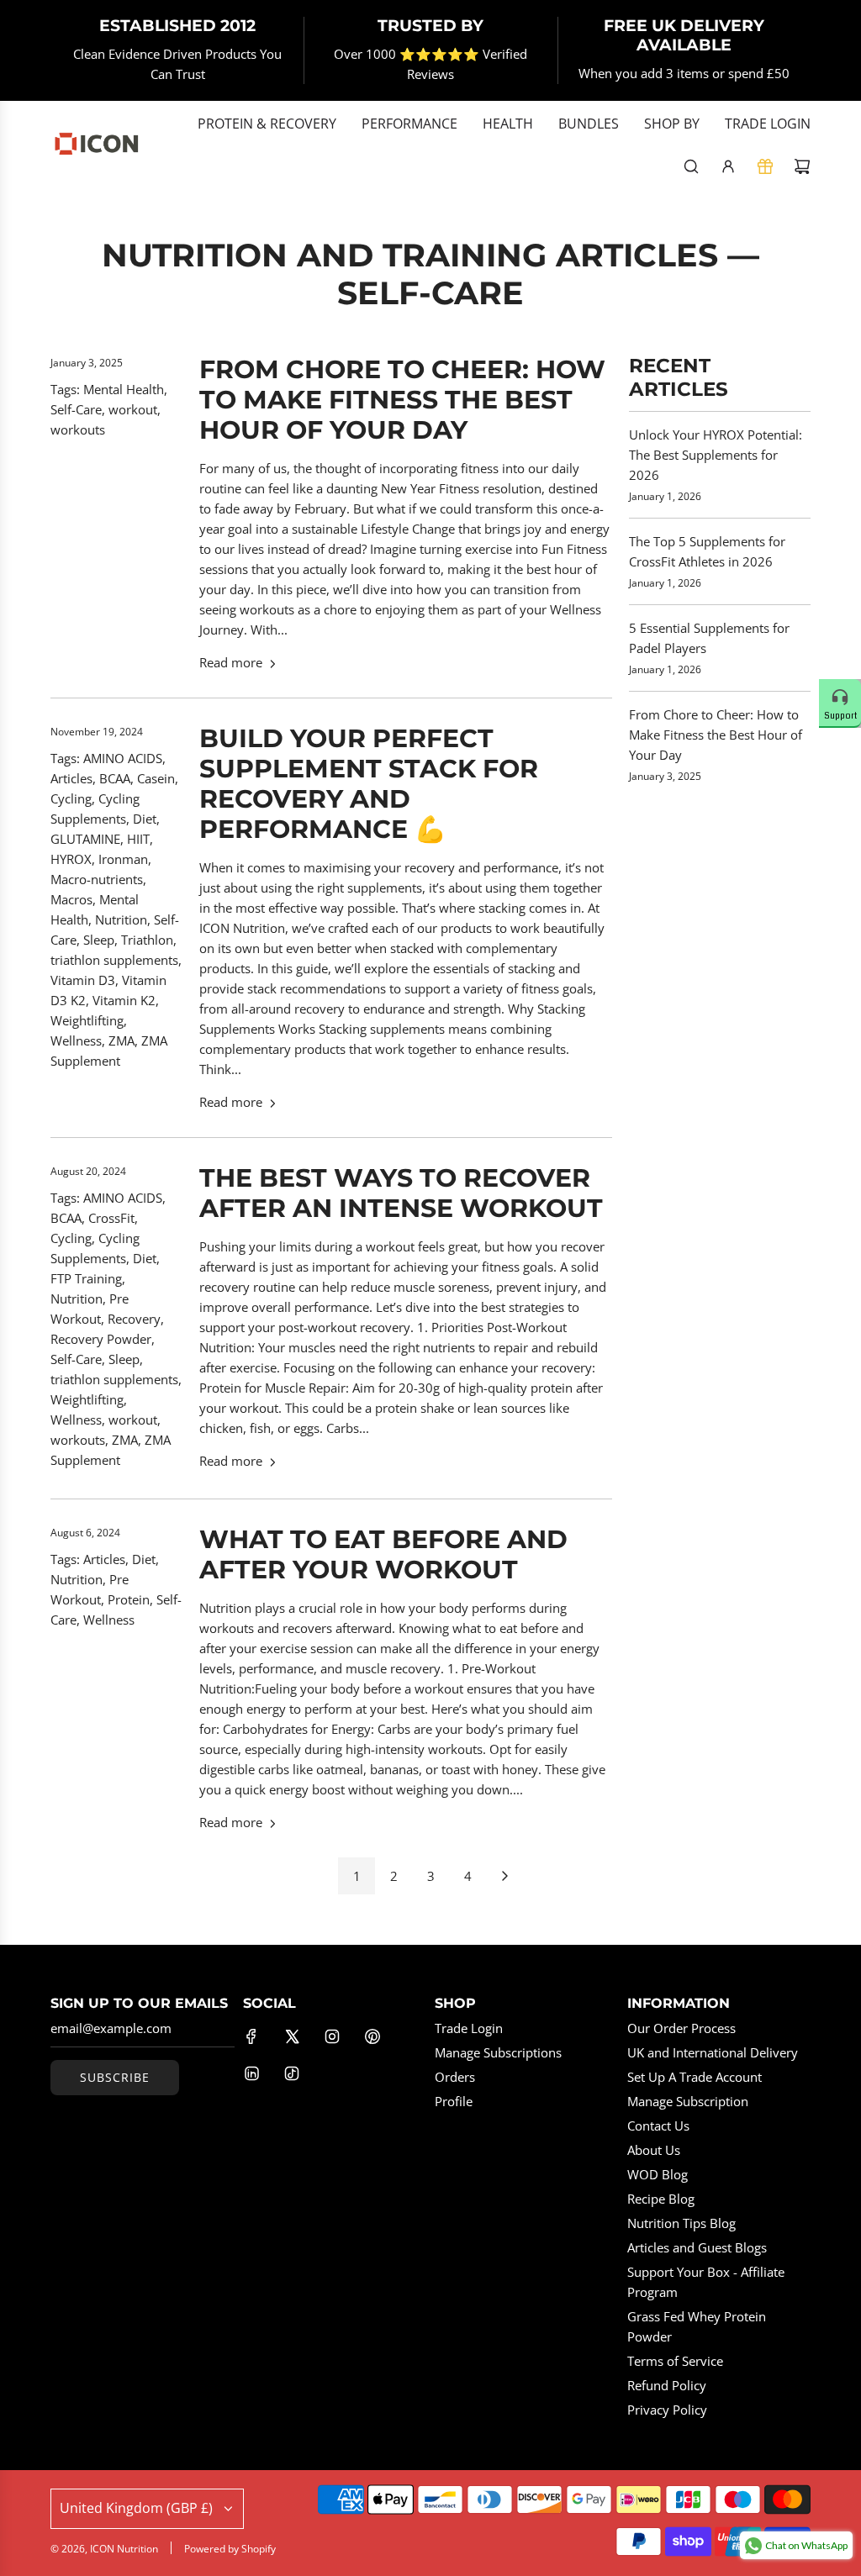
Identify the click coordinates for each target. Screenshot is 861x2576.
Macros (71, 899)
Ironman (123, 859)
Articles (71, 778)
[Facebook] (251, 2036)
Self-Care (76, 409)
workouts (78, 429)
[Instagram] (332, 2036)
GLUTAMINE (85, 839)
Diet (145, 819)
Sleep (99, 940)
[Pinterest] (372, 2036)
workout (133, 409)
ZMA (121, 1040)
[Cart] (802, 166)
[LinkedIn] (251, 2073)
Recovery (134, 1319)
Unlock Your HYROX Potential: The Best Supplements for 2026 (716, 455)
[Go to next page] (504, 1876)
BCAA (115, 778)
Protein (129, 1599)
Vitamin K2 (124, 1000)
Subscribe (115, 2077)
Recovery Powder (101, 1339)
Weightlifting (87, 1020)
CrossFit (111, 1218)
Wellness (76, 1040)
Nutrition (121, 919)
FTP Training (86, 1278)
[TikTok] (292, 2073)
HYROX (71, 859)
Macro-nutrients (97, 879)
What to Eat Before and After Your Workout (383, 1554)
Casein (156, 778)
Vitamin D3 (83, 980)
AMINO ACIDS (123, 758)
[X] (292, 2036)
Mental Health (124, 389)
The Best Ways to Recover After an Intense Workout (401, 1193)
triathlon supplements (114, 960)
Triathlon (147, 940)
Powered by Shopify (230, 2549)
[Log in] (728, 166)
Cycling (71, 798)
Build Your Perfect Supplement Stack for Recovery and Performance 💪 (369, 784)
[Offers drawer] (765, 166)
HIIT (138, 839)
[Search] (691, 166)
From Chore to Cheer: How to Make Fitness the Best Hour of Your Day (402, 400)
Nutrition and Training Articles (410, 255)
